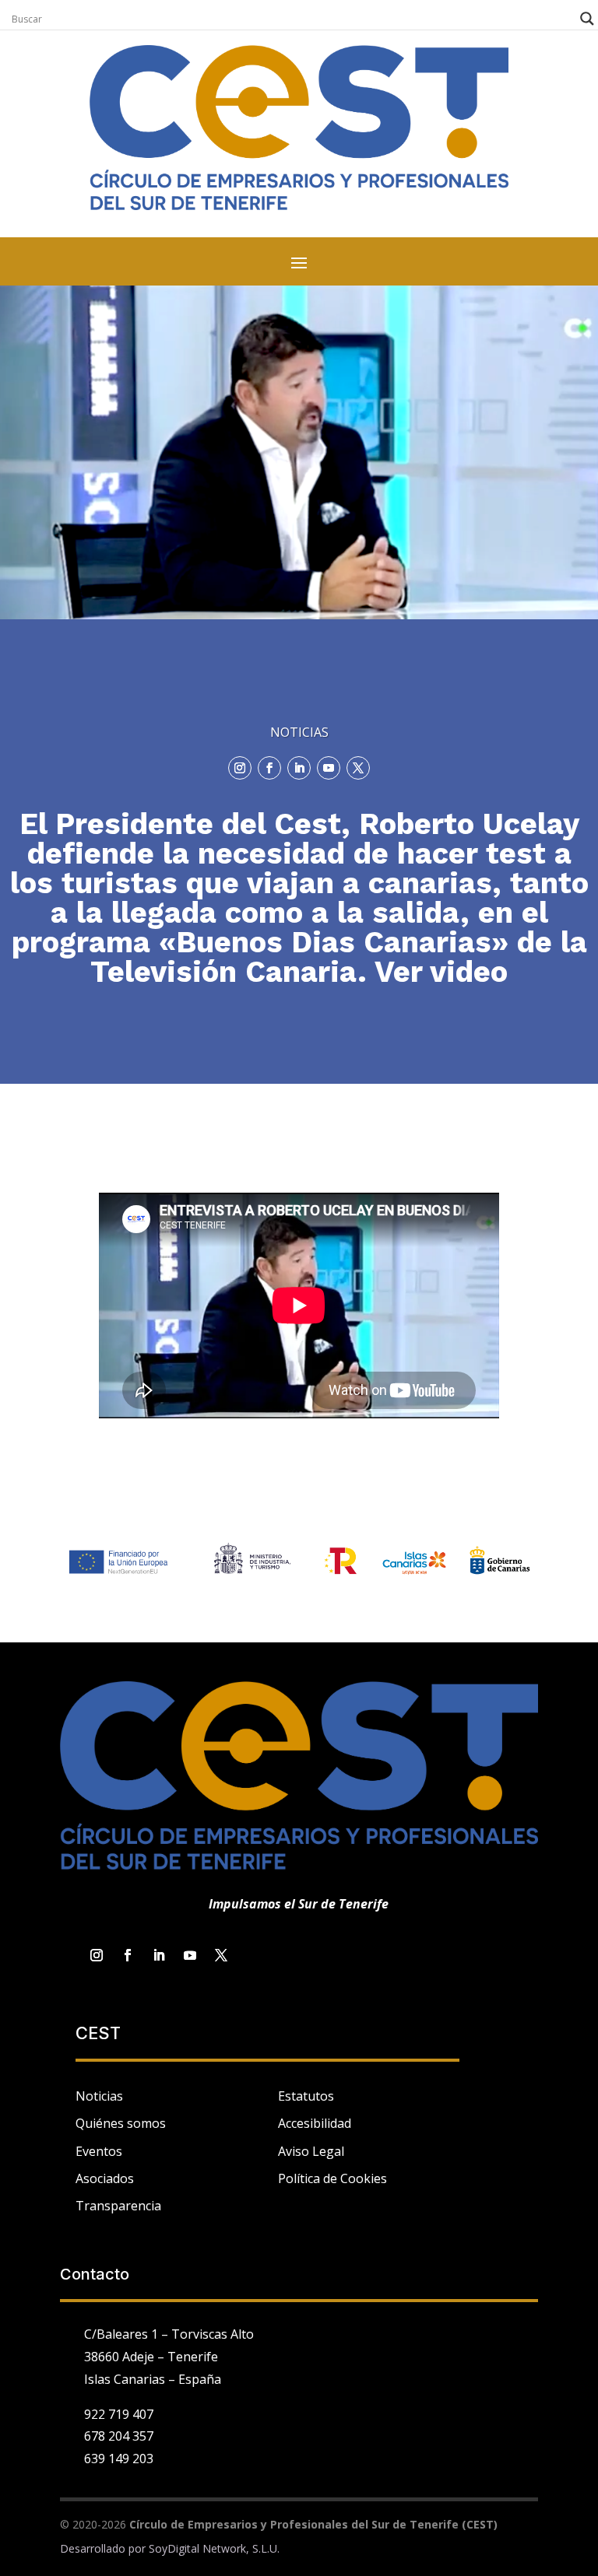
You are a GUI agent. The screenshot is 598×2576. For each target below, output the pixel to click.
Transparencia (118, 2206)
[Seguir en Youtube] (329, 768)
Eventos (99, 2151)
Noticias (99, 2096)
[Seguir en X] (358, 768)
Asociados (105, 2178)
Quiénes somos (121, 2123)
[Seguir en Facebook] (269, 768)
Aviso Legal (311, 2151)
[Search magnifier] (587, 19)
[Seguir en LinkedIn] (299, 768)
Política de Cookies (332, 2178)
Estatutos (306, 2096)
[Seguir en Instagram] (240, 768)
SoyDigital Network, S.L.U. (214, 2548)
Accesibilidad (315, 2123)
